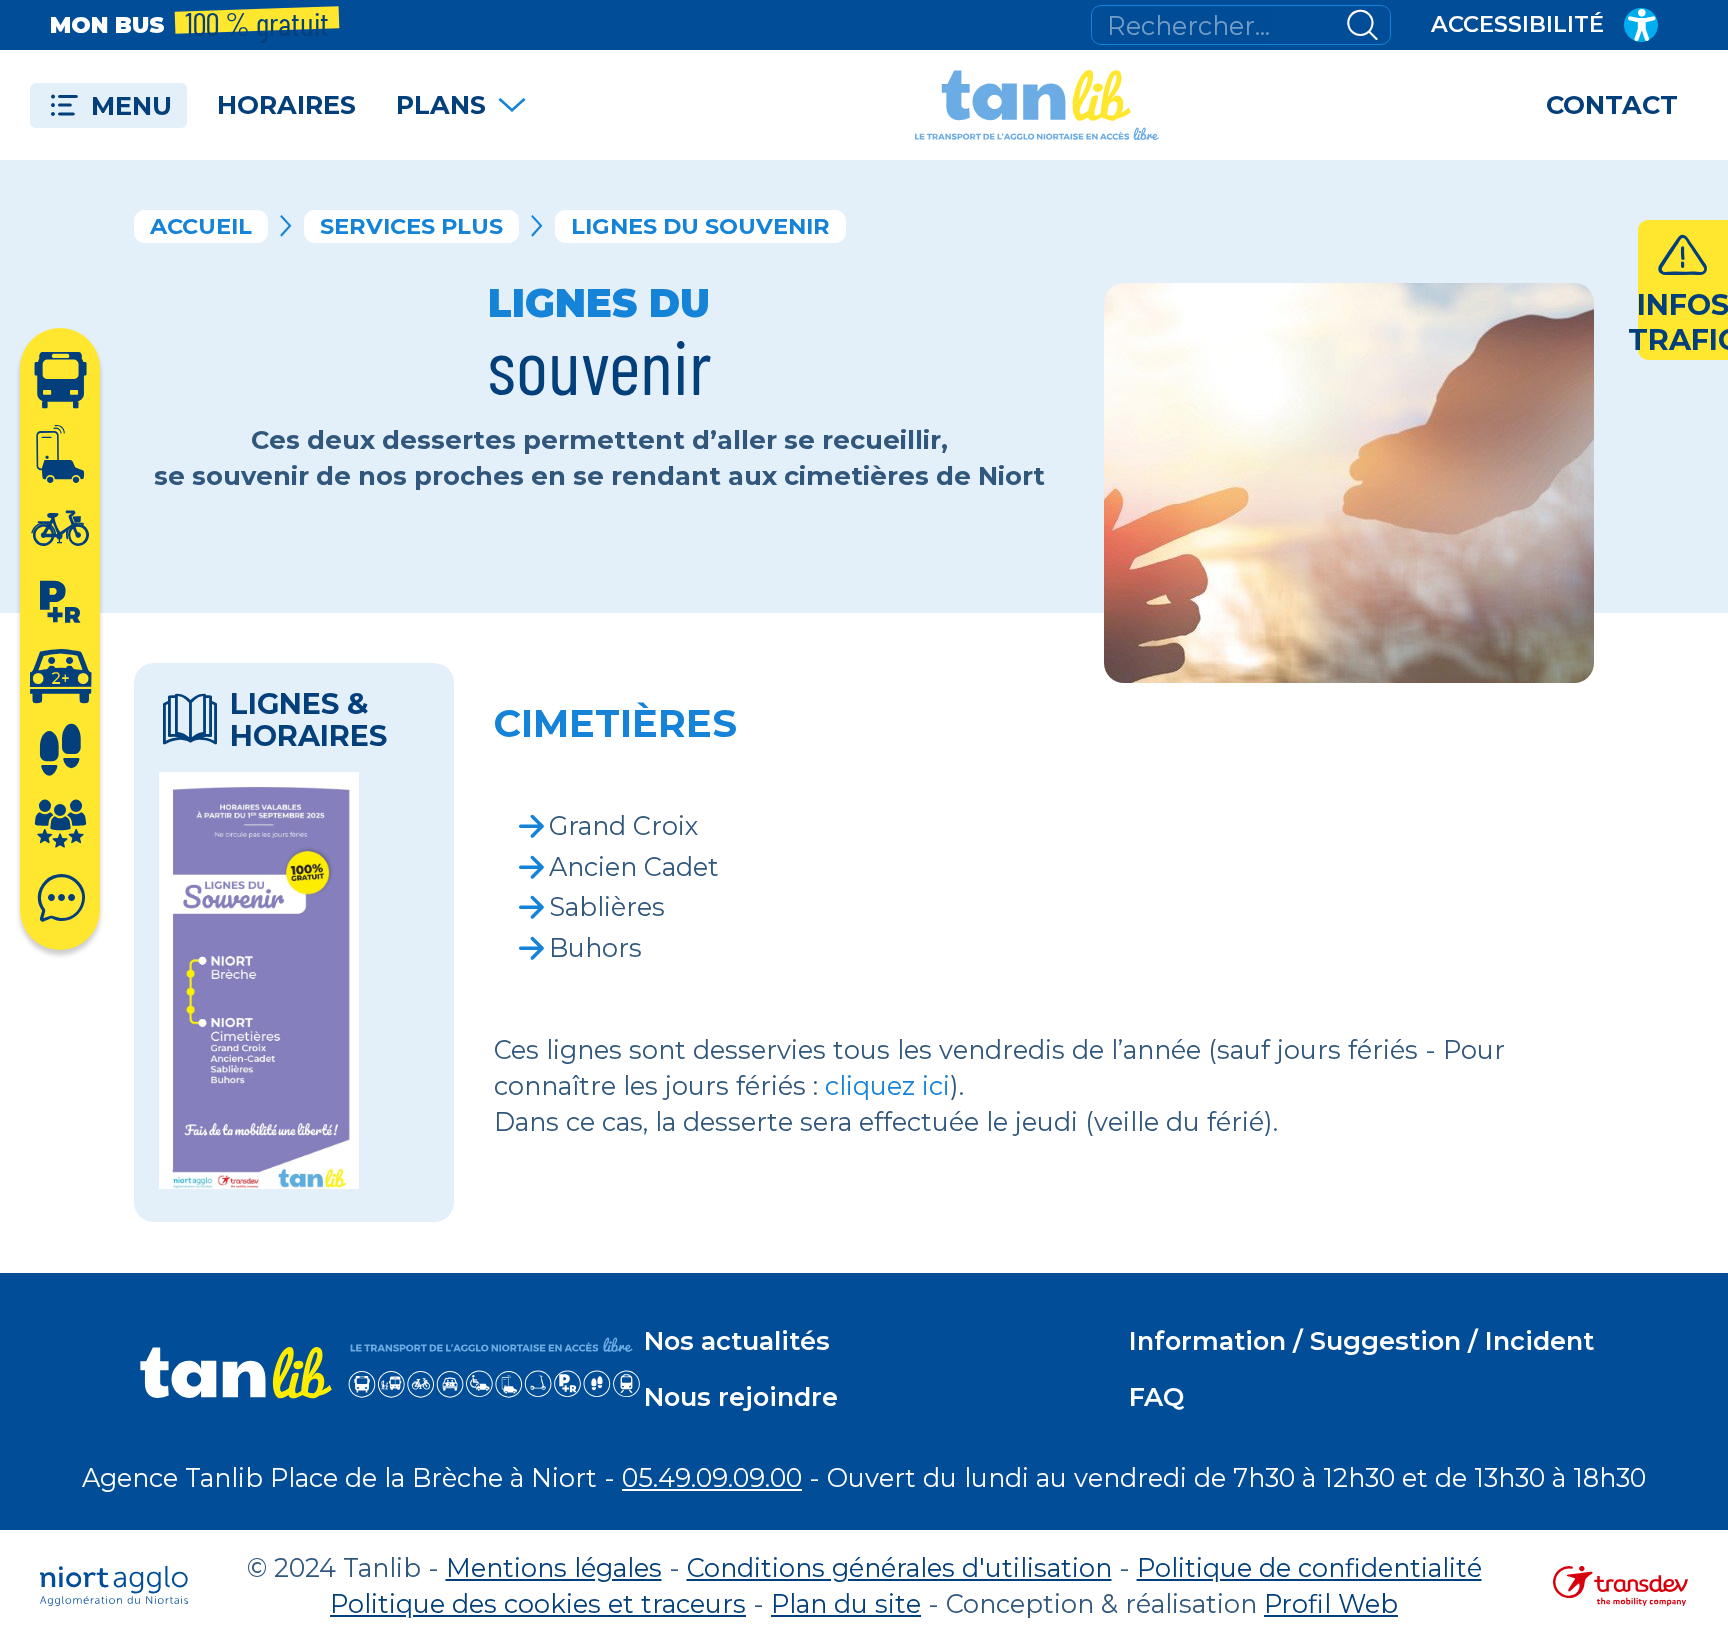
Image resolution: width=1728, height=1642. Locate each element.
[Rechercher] (1362, 25)
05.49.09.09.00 (712, 1477)
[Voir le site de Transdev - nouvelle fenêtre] (1620, 1586)
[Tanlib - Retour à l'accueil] (1037, 105)
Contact (1612, 104)
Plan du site (846, 1603)
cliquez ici (887, 1085)
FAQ (1156, 1396)
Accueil (201, 226)
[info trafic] (1683, 290)
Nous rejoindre (741, 1396)
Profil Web (1331, 1603)
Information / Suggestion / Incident (1361, 1340)
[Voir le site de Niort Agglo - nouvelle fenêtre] (114, 1586)
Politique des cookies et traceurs (538, 1603)
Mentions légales (554, 1567)
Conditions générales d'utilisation (899, 1567)
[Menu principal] (108, 105)
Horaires (286, 104)
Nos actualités (737, 1340)
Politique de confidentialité (1309, 1567)
